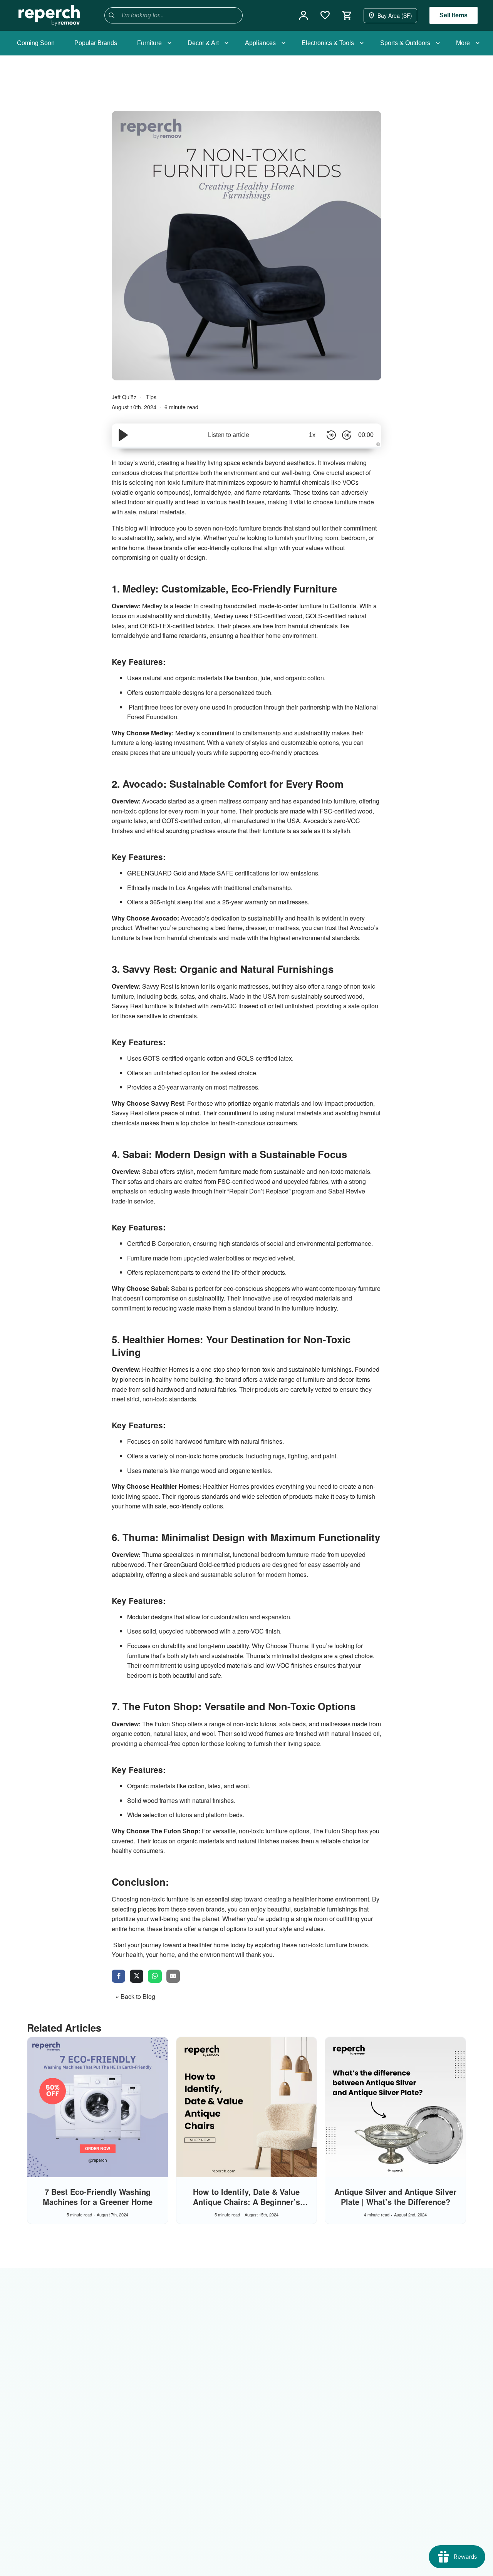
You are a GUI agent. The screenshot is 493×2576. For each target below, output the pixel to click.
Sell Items (454, 15)
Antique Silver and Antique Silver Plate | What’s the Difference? (395, 2197)
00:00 (366, 435)
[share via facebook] (118, 1977)
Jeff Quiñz (125, 397)
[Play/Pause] (123, 435)
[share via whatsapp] (155, 1977)
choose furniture (335, 502)
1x (312, 435)
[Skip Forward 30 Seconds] (347, 435)
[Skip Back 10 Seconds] (331, 435)
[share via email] (173, 1977)
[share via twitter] (137, 1977)
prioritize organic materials (264, 1103)
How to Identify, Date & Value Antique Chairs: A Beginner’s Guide (246, 2202)
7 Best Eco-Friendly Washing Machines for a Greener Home (98, 2197)
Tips (151, 397)
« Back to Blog (135, 1996)
